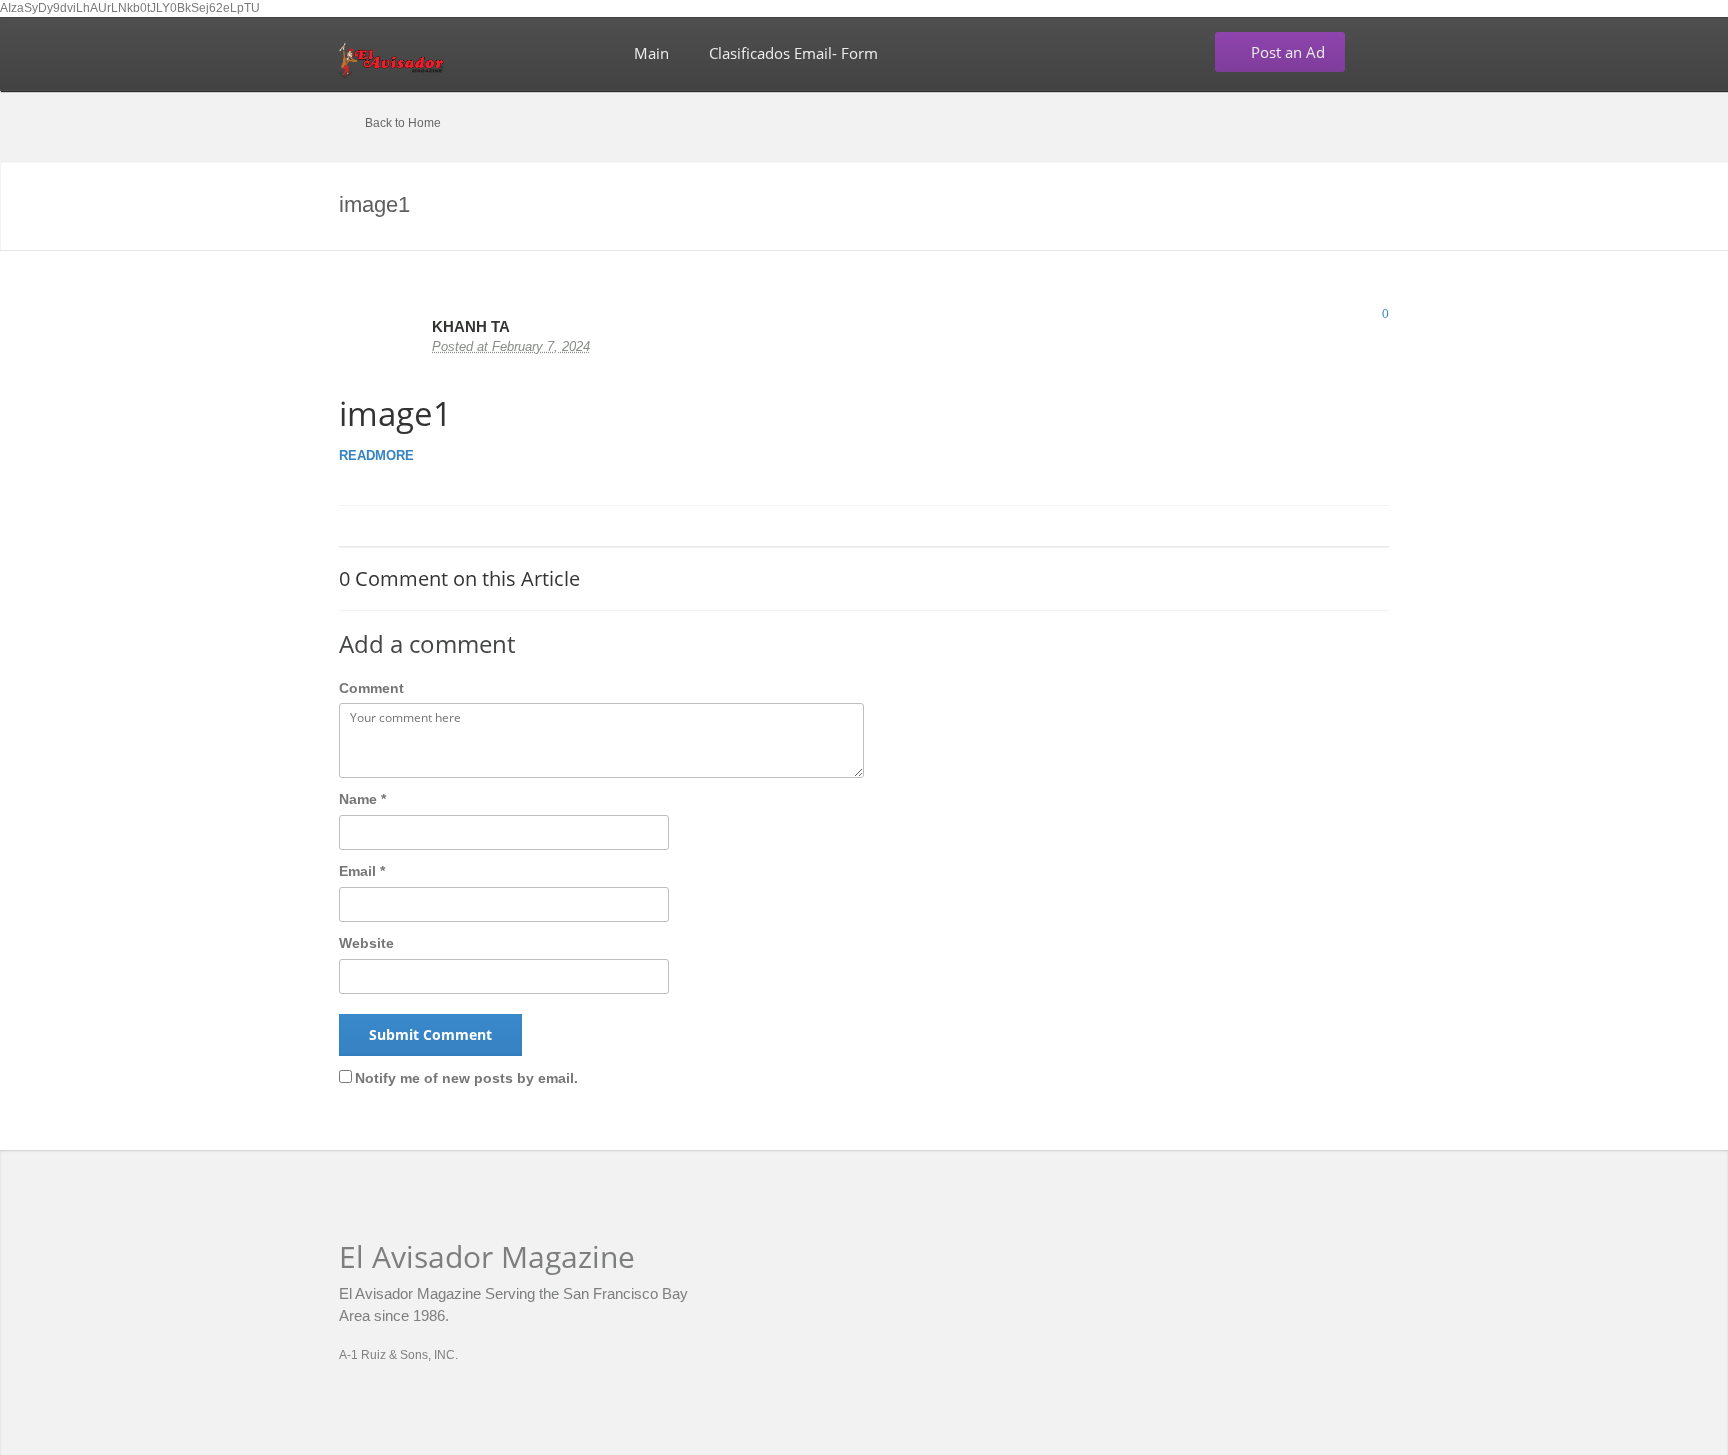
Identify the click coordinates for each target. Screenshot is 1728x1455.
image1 (395, 413)
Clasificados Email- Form (793, 53)
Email (362, 871)
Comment (371, 688)
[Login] (1383, 52)
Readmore (382, 455)
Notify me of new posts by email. (466, 1078)
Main (651, 53)
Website (366, 943)
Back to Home (403, 123)
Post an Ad (1286, 52)
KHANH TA (471, 326)
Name (362, 799)
